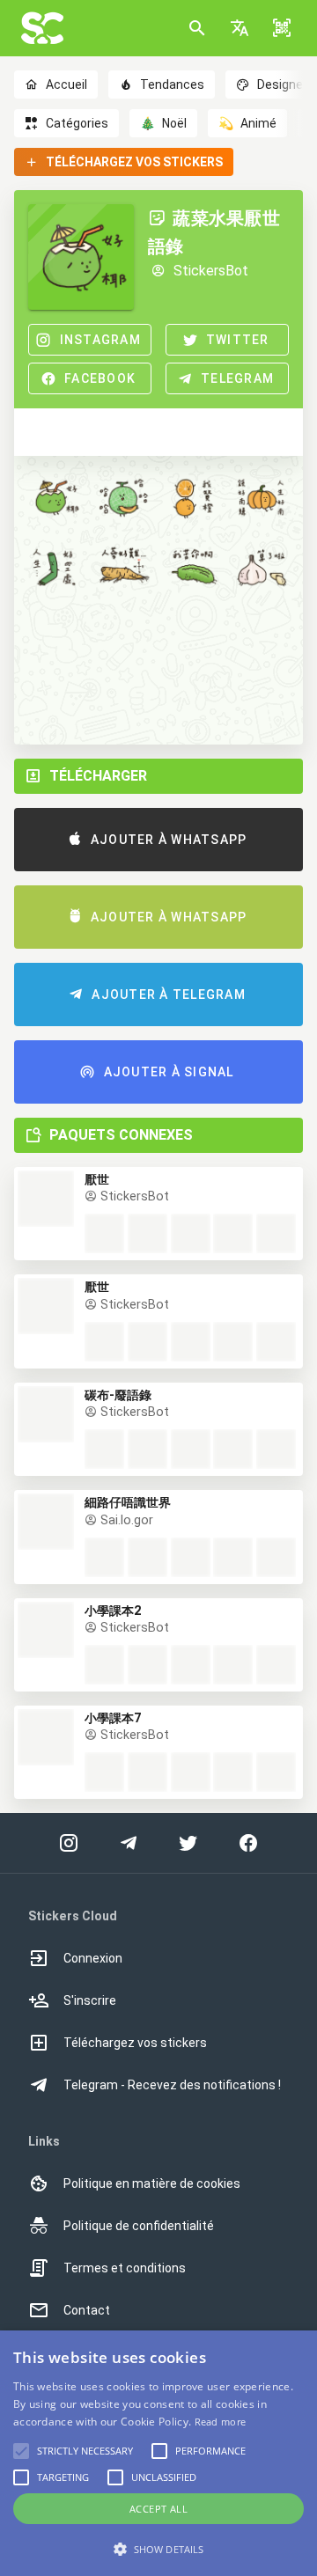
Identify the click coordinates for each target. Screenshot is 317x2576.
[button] (240, 28)
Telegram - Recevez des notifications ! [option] (172, 2085)
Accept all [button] (158, 2509)
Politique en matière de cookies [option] (152, 2183)
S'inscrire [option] (90, 2000)
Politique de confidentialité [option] (139, 2226)
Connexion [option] (93, 1958)
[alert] (158, 2453)
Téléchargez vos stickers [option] (135, 2043)
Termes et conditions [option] (125, 2268)
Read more (221, 2422)
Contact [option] (87, 2310)
